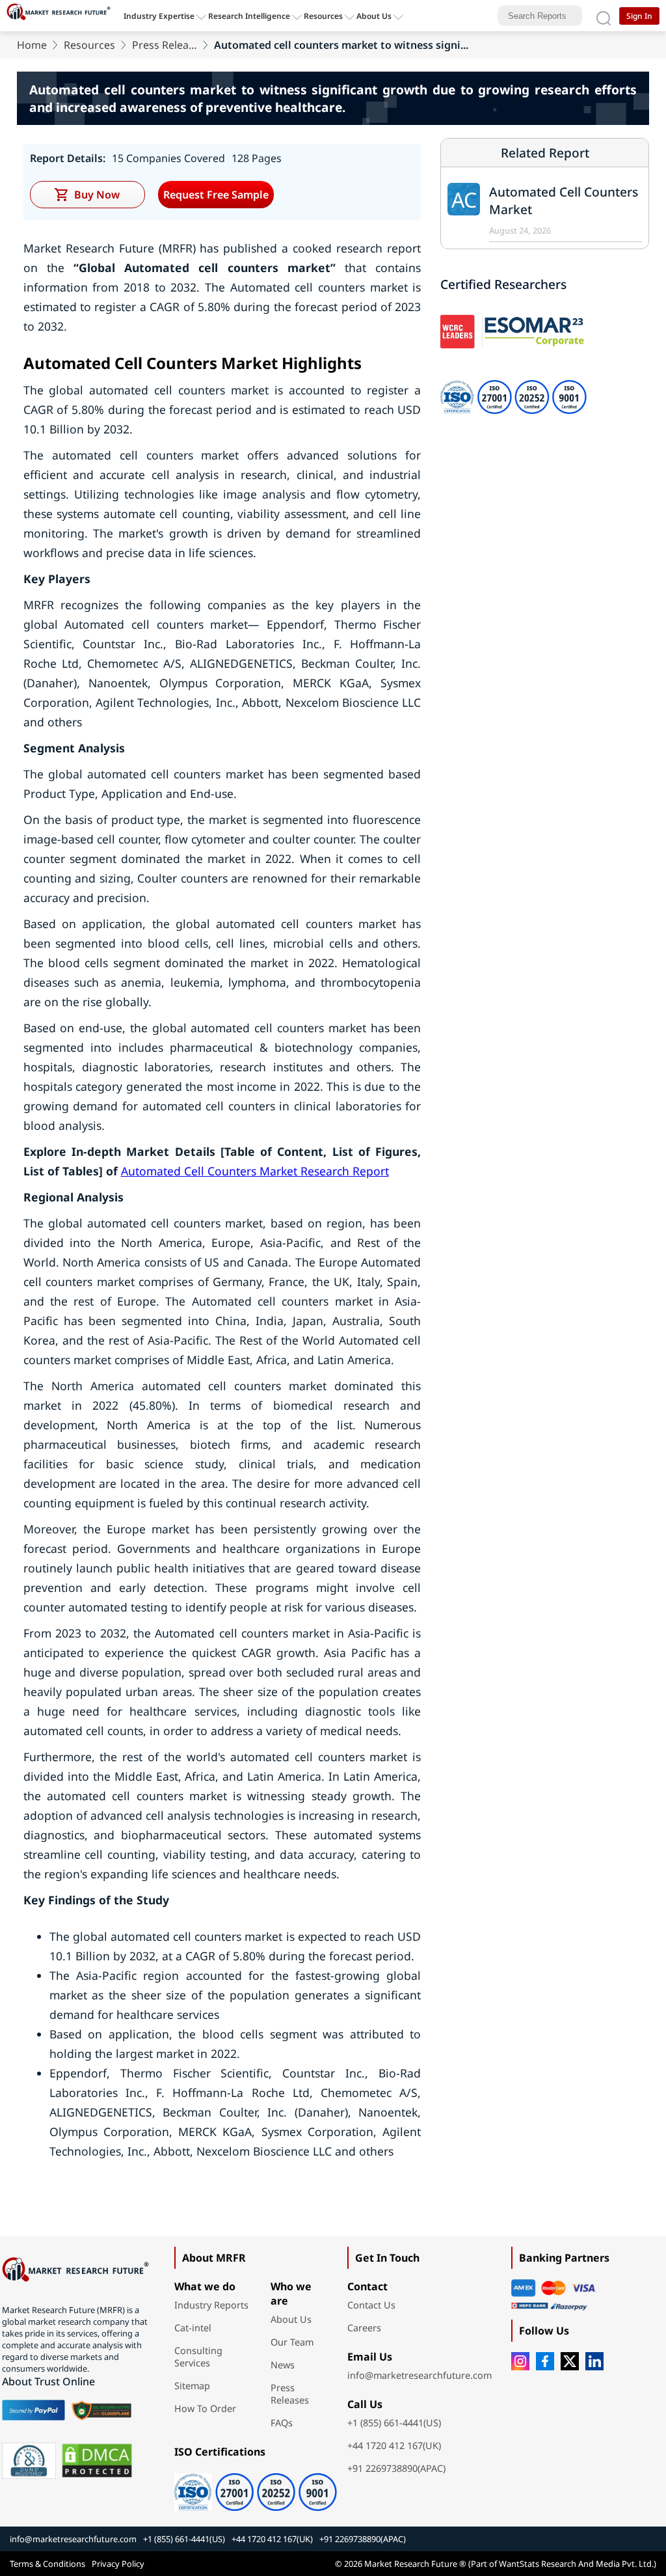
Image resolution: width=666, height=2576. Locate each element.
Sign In (639, 16)
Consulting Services (198, 2357)
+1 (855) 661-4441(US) (394, 2423)
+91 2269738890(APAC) (396, 2468)
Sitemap (192, 2386)
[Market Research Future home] (62, 16)
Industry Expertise (159, 16)
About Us (374, 16)
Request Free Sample (216, 195)
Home (32, 45)
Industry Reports (211, 2305)
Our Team (292, 2342)
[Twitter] (570, 2361)
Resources (89, 45)
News (283, 2365)
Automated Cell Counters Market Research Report (255, 1171)
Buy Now (97, 195)
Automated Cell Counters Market (564, 200)
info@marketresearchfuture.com (420, 2375)
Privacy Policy (118, 2564)
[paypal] (33, 2410)
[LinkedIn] (594, 2361)
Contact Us (371, 2305)
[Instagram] (520, 2361)
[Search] (604, 16)
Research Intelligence (249, 16)
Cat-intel (193, 2328)
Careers (364, 2328)
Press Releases (165, 45)
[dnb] (29, 2461)
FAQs (282, 2423)
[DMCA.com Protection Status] (97, 2461)
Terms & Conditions (47, 2564)
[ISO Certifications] (251, 2487)
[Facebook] (545, 2361)
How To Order (205, 2408)
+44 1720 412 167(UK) (394, 2446)
